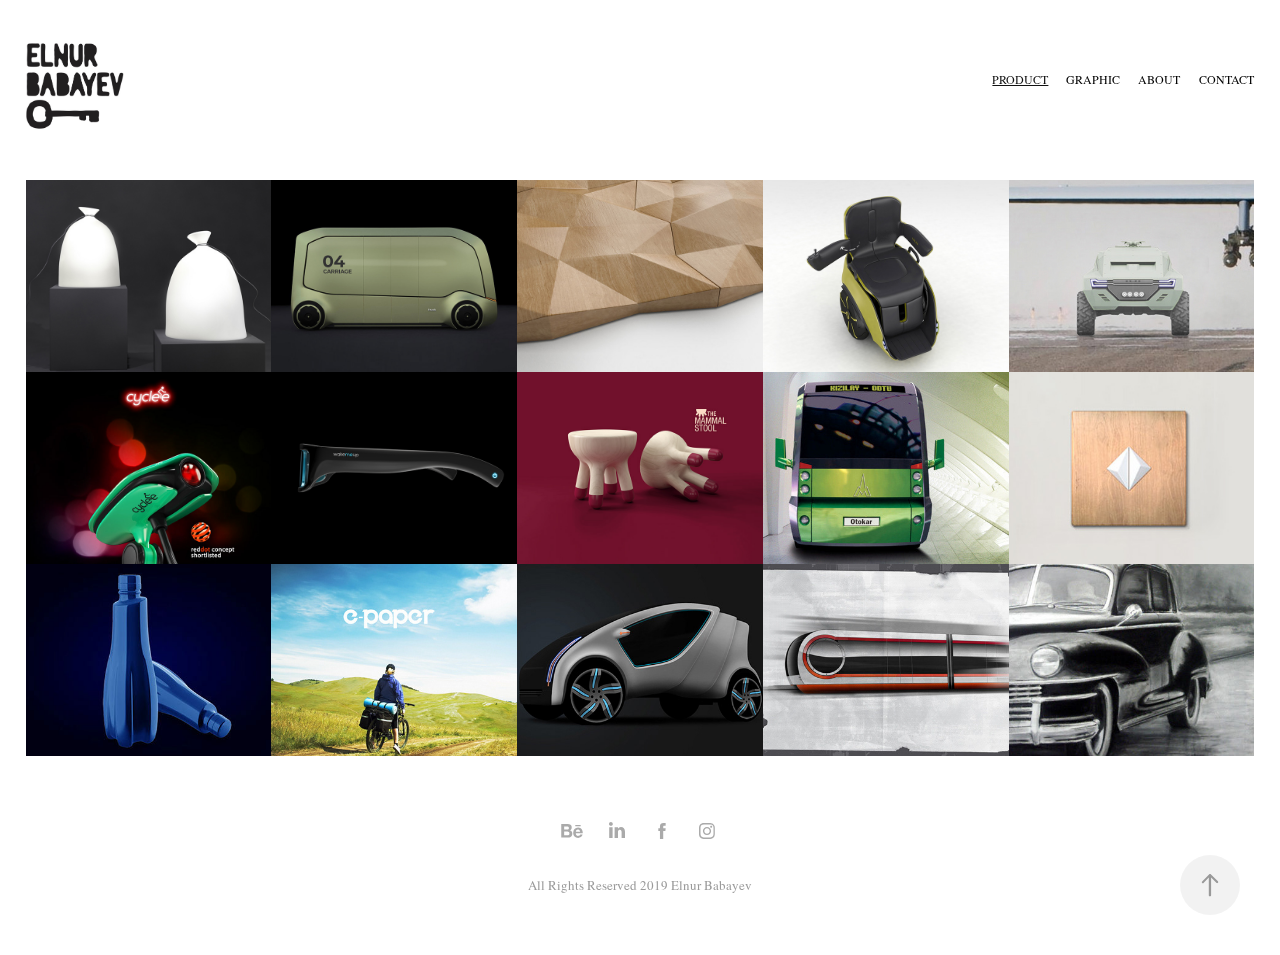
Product (1020, 79)
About (1159, 79)
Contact (1226, 79)
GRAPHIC (1093, 79)
